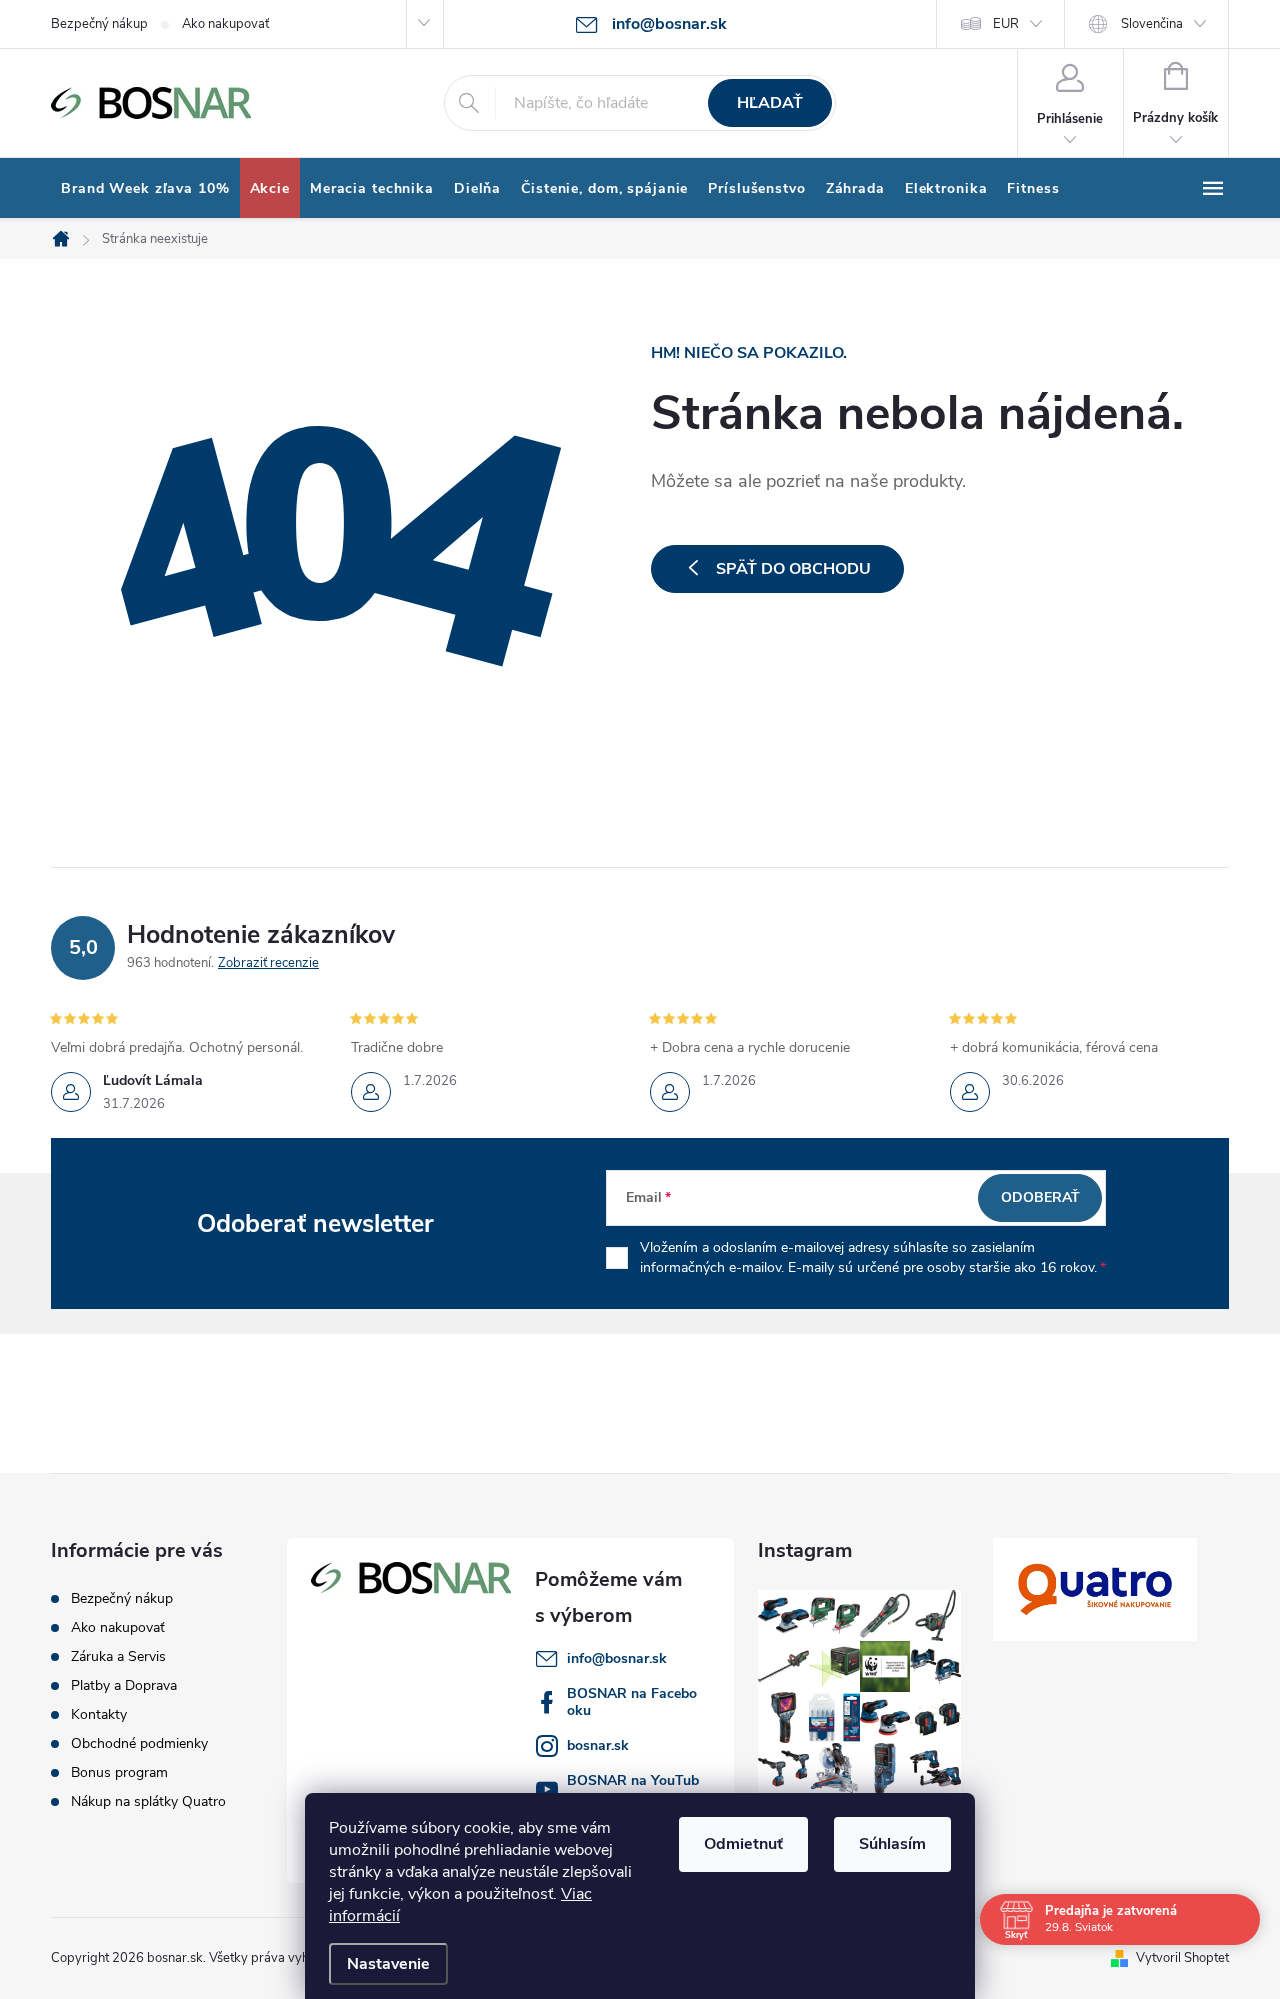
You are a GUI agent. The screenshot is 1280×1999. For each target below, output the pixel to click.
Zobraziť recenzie (268, 963)
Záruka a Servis (118, 1656)
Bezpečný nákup (99, 24)
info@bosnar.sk (617, 1658)
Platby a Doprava (124, 1685)
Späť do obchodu (793, 569)
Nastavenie (388, 1964)
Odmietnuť (743, 1844)
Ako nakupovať (225, 24)
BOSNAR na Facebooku (632, 1702)
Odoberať (1040, 1197)
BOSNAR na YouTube (633, 1789)
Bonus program (119, 1772)
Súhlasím (892, 1844)
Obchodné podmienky (139, 1743)
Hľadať (770, 103)
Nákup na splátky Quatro (148, 1801)
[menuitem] (145, 189)
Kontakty (99, 1714)
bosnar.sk (598, 1745)
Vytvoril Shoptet (1182, 1958)
